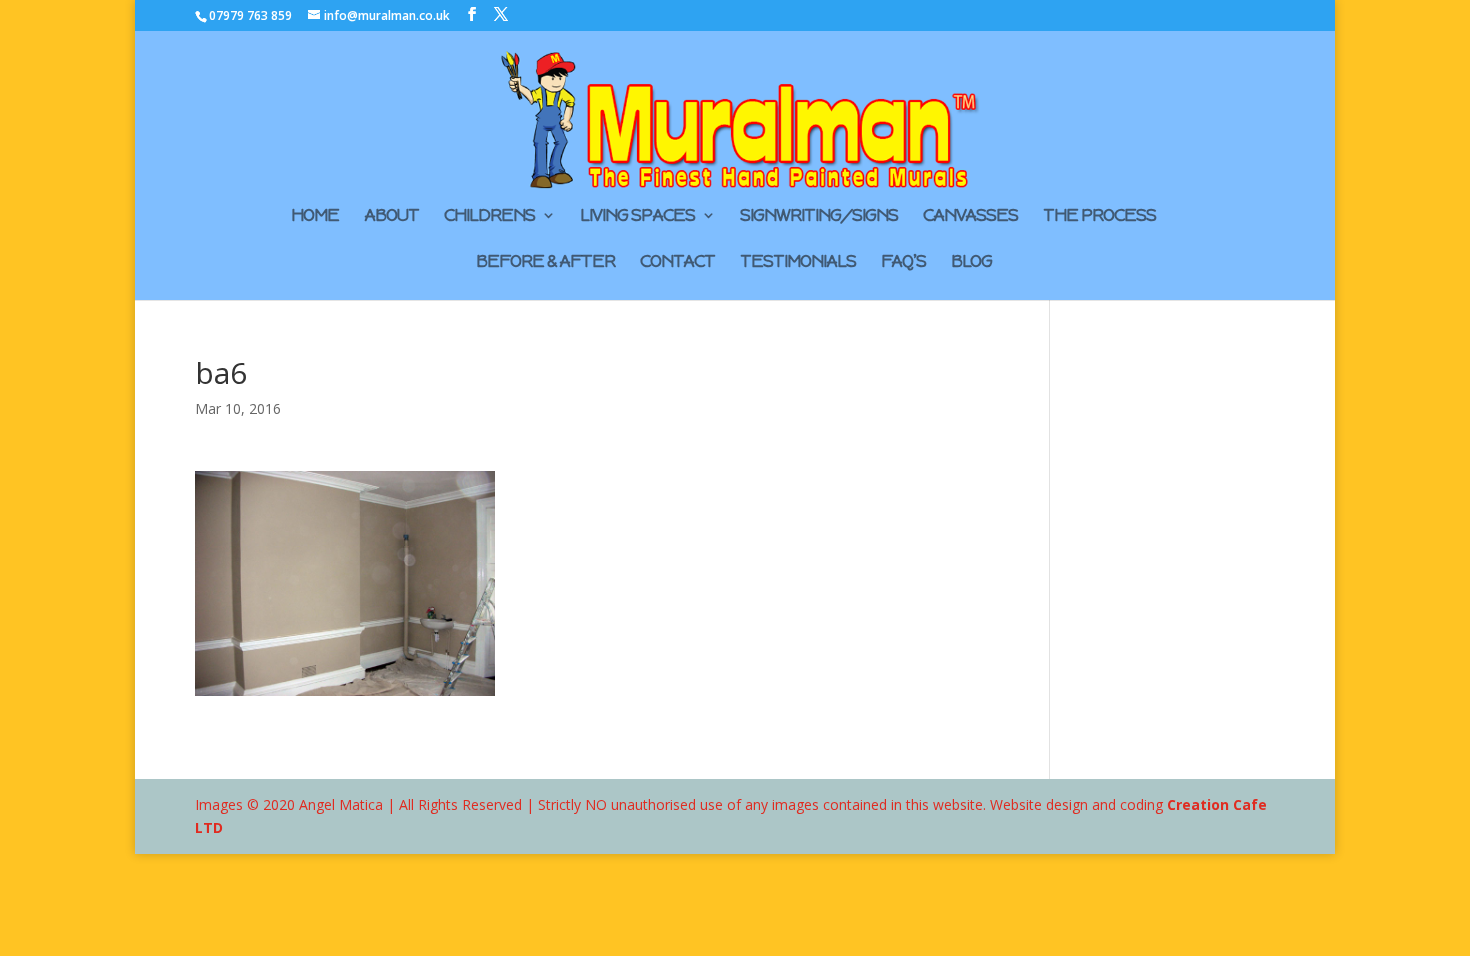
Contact (677, 263)
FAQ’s (903, 263)
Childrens (489, 217)
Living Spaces (637, 217)
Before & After (545, 263)
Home (315, 217)
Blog (971, 263)
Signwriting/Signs (819, 217)
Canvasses (970, 217)
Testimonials (798, 263)
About (391, 217)
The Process (1099, 217)
